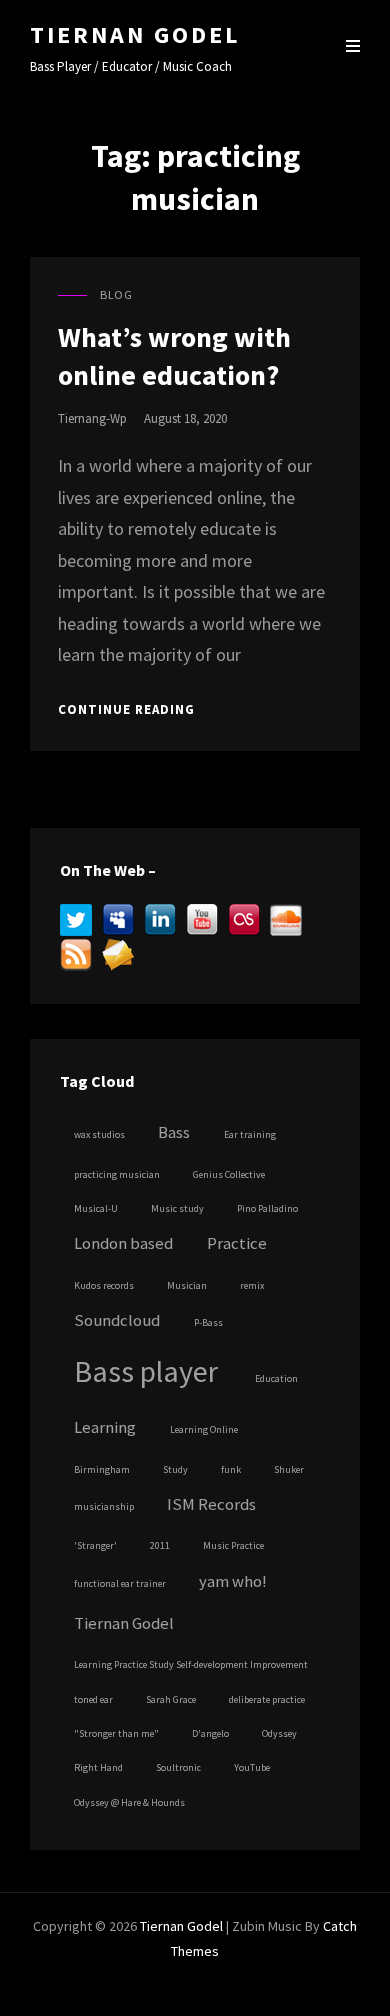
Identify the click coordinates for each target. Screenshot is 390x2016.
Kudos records (104, 1285)
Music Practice (233, 1545)
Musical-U (96, 1208)
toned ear (93, 1699)
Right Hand (98, 1767)
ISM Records (211, 1504)
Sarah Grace (171, 1699)
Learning (105, 1427)
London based (123, 1243)
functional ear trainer (120, 1583)
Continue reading (126, 710)
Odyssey (279, 1733)
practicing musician (117, 1174)
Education (276, 1378)
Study (175, 1469)
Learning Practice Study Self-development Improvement (191, 1664)
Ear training (250, 1134)
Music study (177, 1208)
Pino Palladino (267, 1208)
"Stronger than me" (116, 1733)
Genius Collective (229, 1174)
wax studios (99, 1134)
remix (252, 1285)
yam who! (233, 1581)
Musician (187, 1285)
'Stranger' (95, 1545)
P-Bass (208, 1322)
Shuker (289, 1469)
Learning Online (204, 1429)
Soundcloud (117, 1320)
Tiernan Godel (135, 34)
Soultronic (178, 1767)
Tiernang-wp (92, 418)
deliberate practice (267, 1699)
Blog (116, 294)
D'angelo (210, 1733)
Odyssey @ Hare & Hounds (129, 1802)
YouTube (252, 1767)
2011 (160, 1545)
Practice (237, 1243)
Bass (174, 1132)
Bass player (146, 1371)
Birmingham (102, 1469)
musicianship (104, 1506)
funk (231, 1469)
